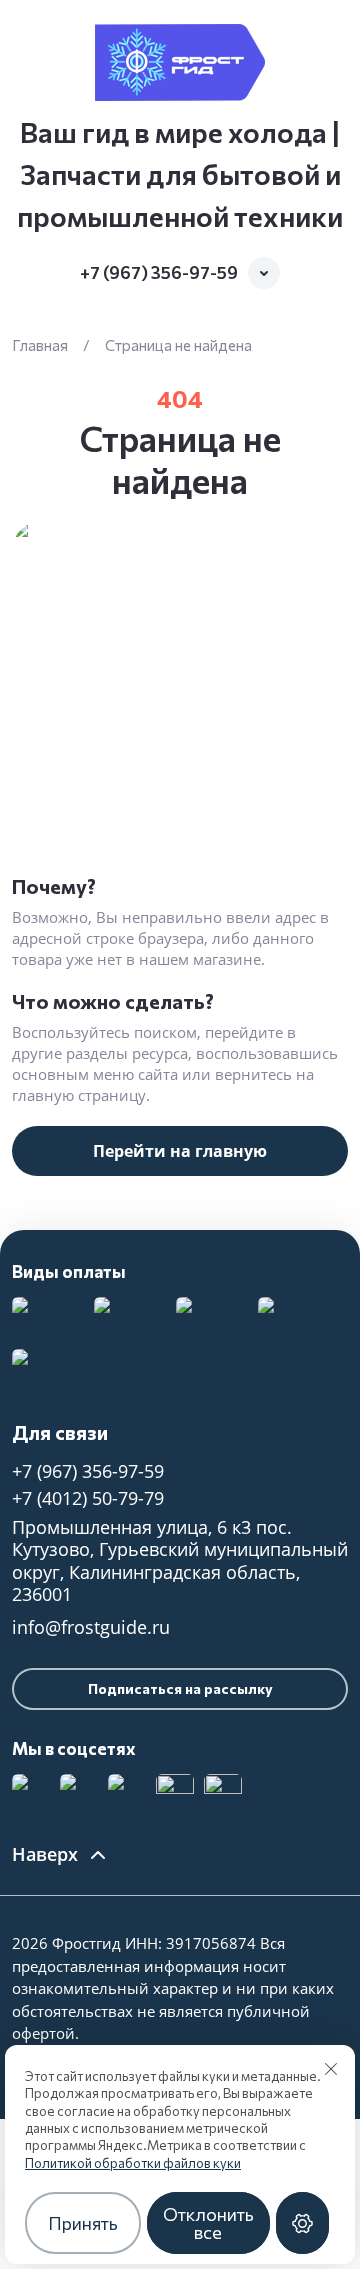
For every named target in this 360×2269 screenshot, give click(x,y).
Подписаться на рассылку (180, 1688)
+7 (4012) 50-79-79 (88, 1498)
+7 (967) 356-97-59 (159, 272)
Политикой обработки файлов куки (133, 2163)
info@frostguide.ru (91, 1627)
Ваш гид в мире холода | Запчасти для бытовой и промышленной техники (180, 174)
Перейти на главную (180, 1151)
